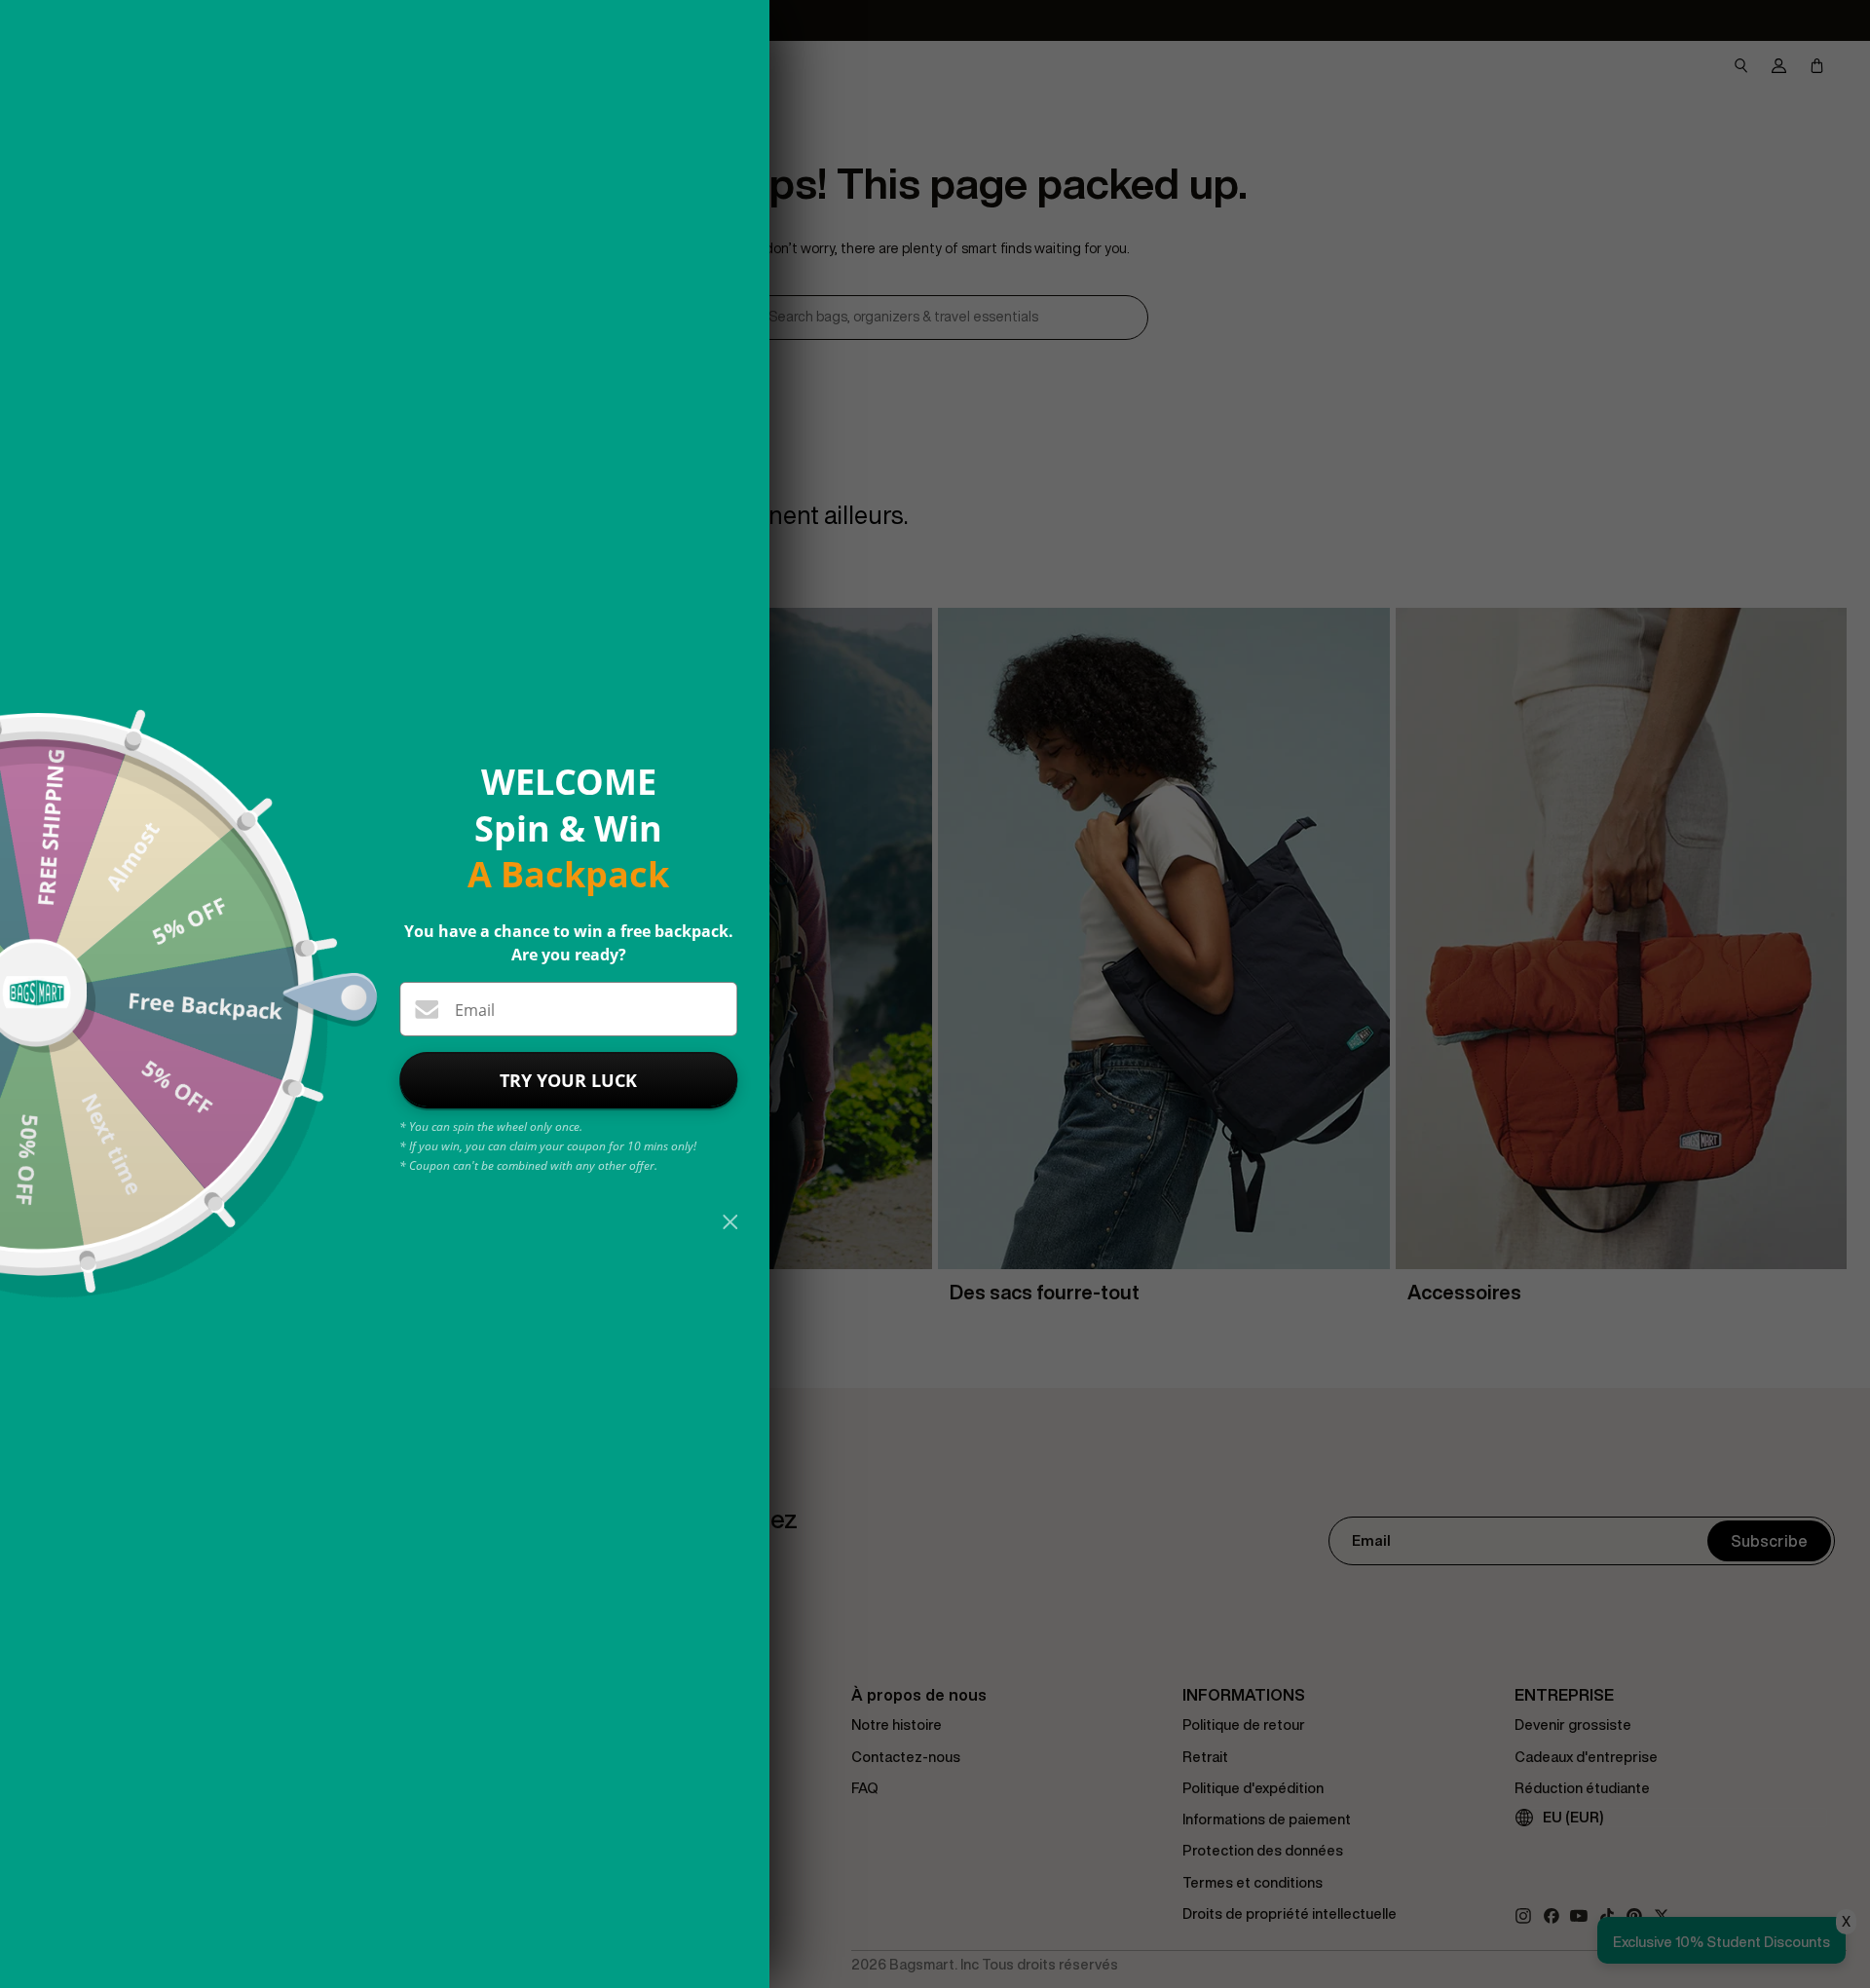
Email (475, 1010)
